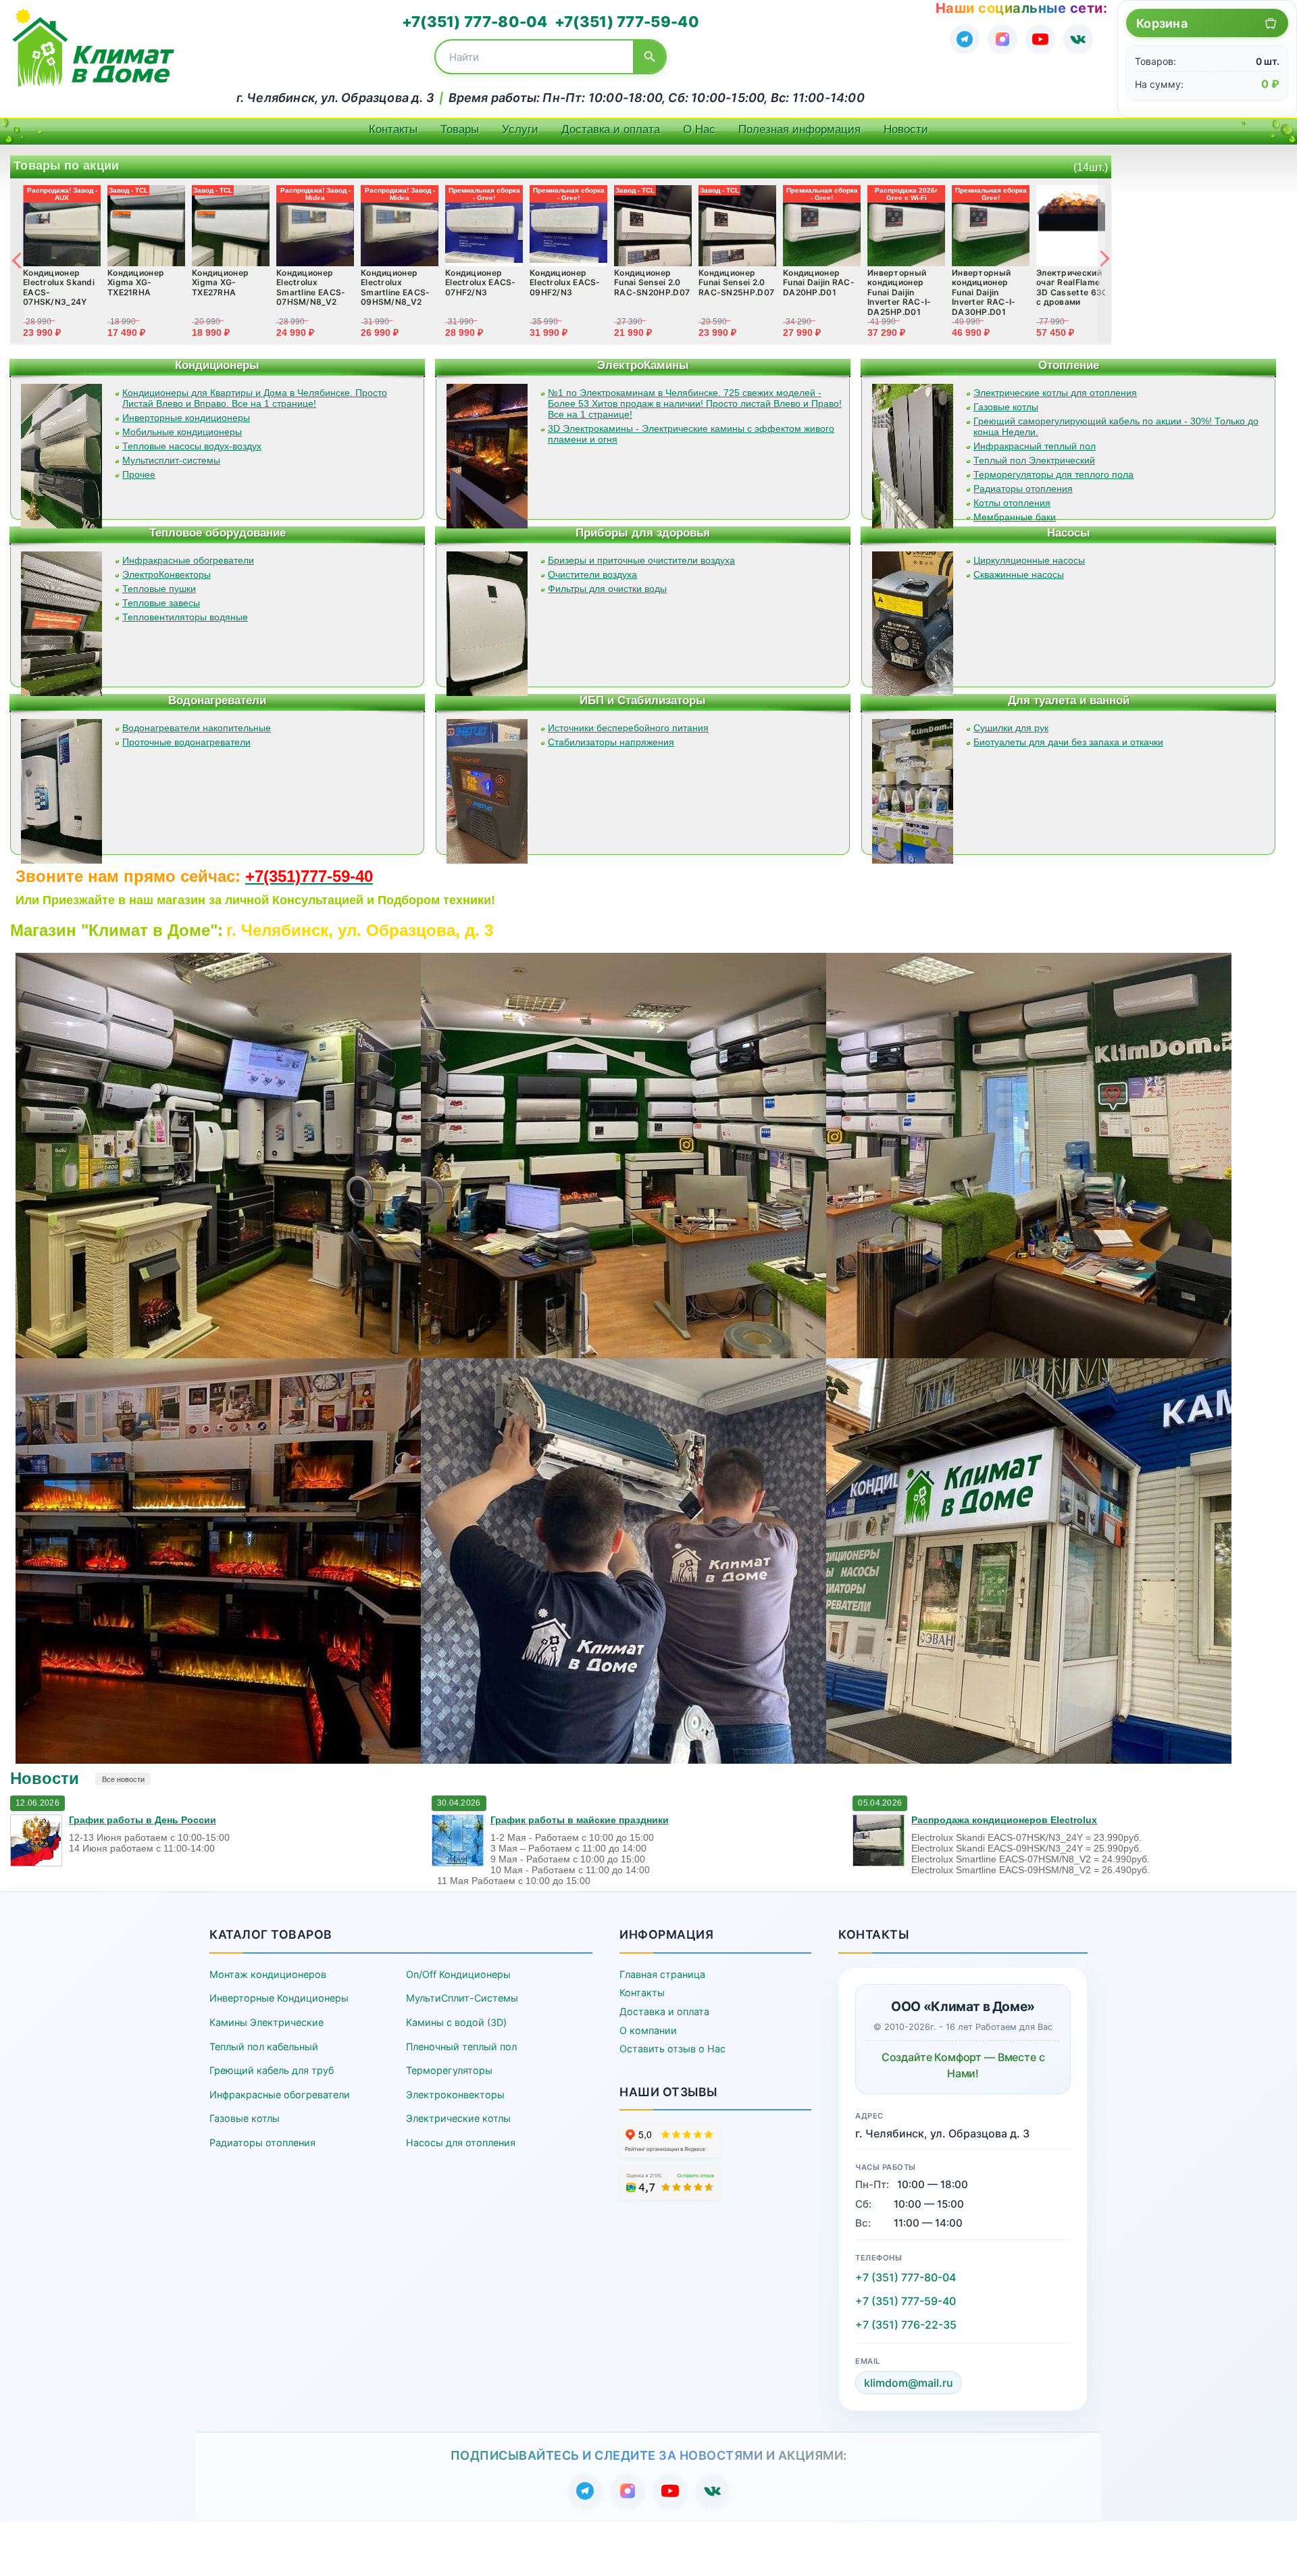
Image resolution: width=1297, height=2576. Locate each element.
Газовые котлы (1006, 407)
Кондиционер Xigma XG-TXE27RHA (220, 282)
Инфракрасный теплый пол (1035, 446)
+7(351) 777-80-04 (475, 22)
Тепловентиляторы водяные (185, 617)
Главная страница (662, 1974)
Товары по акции (67, 166)
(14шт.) (1091, 167)
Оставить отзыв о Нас (672, 2049)
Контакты (393, 129)
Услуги (520, 129)
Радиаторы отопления (1023, 489)
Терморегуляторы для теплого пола (1053, 474)
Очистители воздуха (592, 574)
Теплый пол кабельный (264, 2047)
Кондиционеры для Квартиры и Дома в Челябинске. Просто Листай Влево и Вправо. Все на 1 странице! (255, 398)
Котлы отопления (1012, 503)
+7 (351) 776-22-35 (906, 2325)
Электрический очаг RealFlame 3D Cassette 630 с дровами (1072, 287)
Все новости (123, 1779)
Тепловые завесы (161, 603)
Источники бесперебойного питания (628, 728)
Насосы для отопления (461, 2142)
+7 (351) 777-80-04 (906, 2277)
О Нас (699, 129)
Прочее (139, 474)
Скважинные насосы (1019, 574)
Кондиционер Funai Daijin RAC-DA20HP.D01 (819, 282)
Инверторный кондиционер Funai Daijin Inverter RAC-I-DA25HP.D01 (899, 292)
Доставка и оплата (611, 129)
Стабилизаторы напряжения (611, 742)
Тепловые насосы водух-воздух (192, 446)
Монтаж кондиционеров (268, 1974)
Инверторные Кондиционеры (279, 1998)
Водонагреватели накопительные (197, 728)
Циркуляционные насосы (1029, 560)
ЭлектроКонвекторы (167, 574)
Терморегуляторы (449, 2070)
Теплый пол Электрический (1034, 460)
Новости (906, 129)
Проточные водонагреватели (186, 742)
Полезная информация (799, 129)
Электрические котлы (458, 2118)
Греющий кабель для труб (272, 2070)
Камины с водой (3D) (456, 2022)
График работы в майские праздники (580, 1820)
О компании (648, 2030)
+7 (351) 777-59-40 (906, 2301)
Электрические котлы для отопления (1055, 393)
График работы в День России (143, 1820)
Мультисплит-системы (171, 460)
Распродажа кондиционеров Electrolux (1004, 1820)
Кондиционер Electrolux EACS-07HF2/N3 (481, 282)
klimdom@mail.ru (909, 2383)
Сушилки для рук (1011, 728)
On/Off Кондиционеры (458, 1974)
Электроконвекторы (455, 2095)
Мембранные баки (1015, 517)
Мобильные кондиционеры (182, 432)
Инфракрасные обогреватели (188, 560)
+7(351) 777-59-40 (627, 22)
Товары (460, 129)
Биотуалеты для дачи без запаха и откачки (1068, 742)
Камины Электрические (266, 2022)
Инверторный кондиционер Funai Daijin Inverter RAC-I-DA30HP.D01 (984, 292)
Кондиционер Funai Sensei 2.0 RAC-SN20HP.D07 (652, 282)
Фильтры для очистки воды (607, 589)
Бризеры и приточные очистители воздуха (641, 560)
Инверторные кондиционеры (186, 418)
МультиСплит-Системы (462, 1998)
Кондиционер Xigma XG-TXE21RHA (136, 282)
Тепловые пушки (159, 589)
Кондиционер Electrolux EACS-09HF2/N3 (565, 282)
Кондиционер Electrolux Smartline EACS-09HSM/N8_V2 (396, 287)
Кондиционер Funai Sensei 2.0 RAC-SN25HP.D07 (736, 282)
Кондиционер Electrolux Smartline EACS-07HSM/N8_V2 (311, 287)
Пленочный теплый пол (461, 2047)
